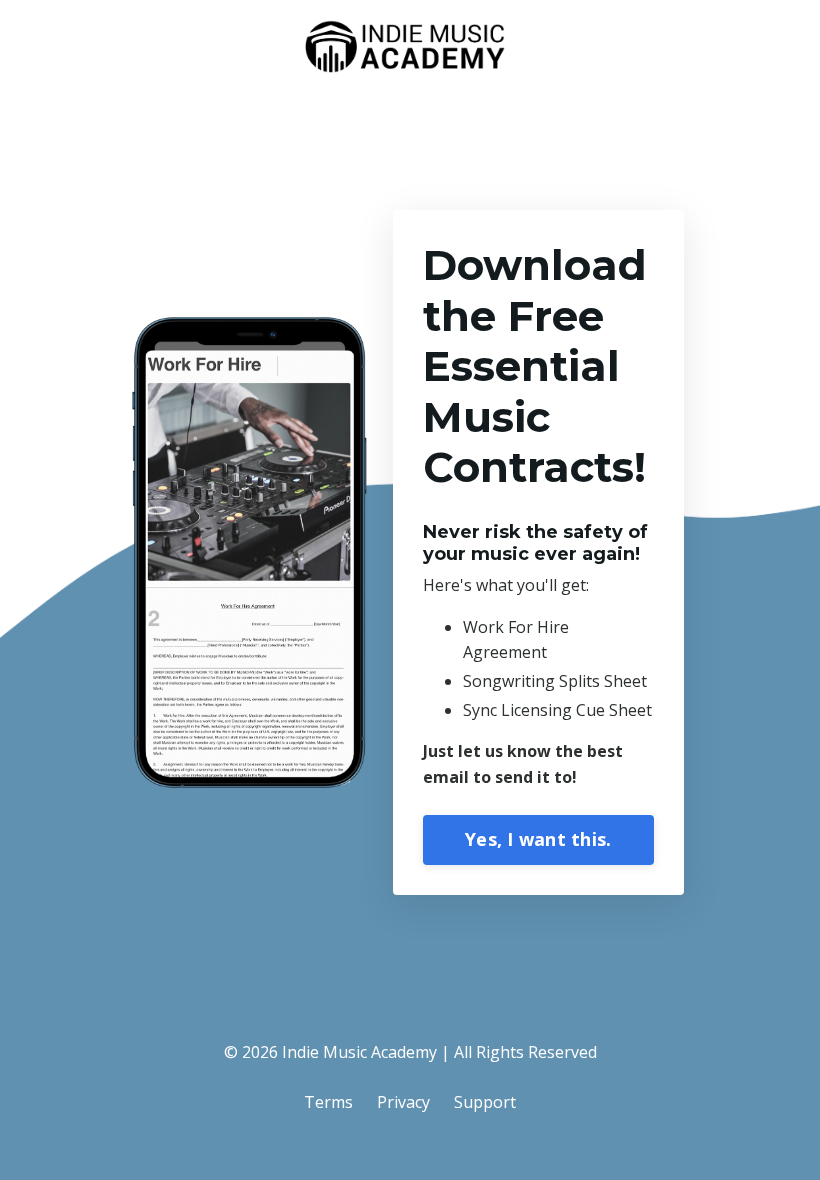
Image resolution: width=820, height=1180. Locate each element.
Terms (328, 1102)
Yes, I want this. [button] (538, 839)
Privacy (403, 1102)
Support (485, 1102)
